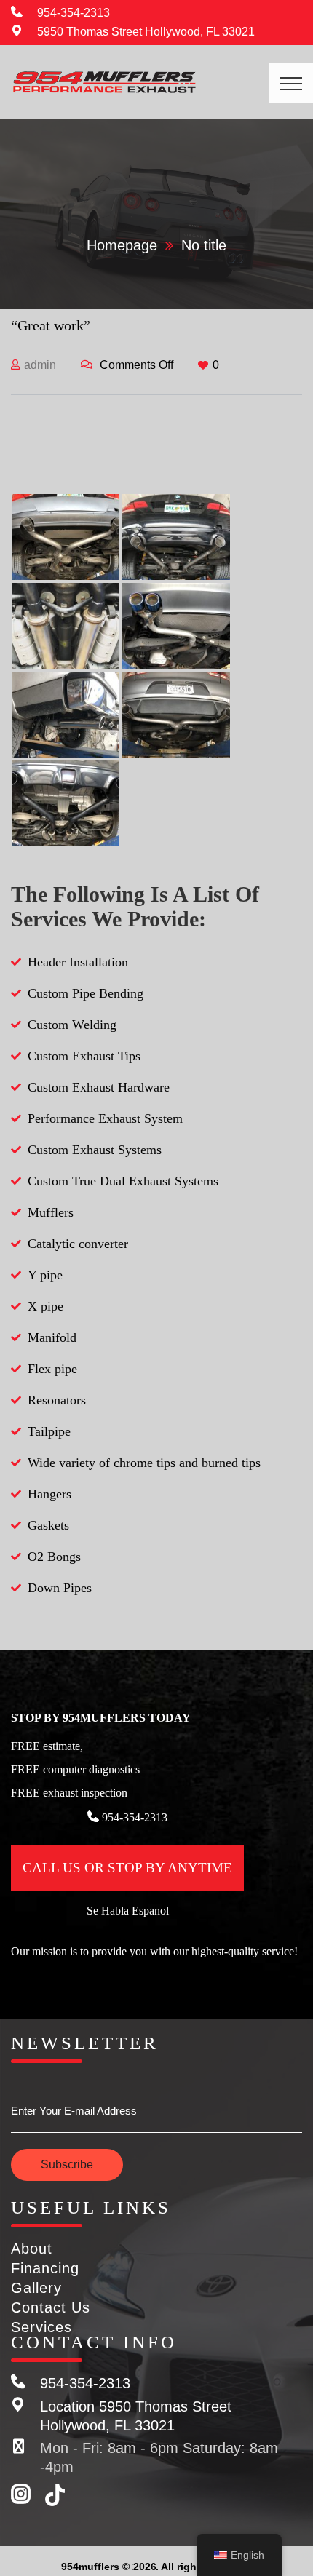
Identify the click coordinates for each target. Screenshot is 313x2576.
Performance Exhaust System (105, 1118)
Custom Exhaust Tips (84, 1056)
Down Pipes (60, 1588)
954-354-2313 (74, 13)
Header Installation (78, 962)
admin (40, 365)
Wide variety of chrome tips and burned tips (144, 1463)
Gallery (36, 2288)
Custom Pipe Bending (86, 993)
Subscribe (67, 2164)
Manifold (52, 1337)
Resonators (57, 1400)
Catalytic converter (78, 1244)
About (32, 2249)
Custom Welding (72, 1025)
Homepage (122, 245)
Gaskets (48, 1525)
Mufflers (51, 1212)
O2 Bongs (54, 1557)
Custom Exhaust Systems (95, 1150)
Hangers (49, 1494)
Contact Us (51, 2307)
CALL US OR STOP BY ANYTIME (127, 1868)
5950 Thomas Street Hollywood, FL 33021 (146, 32)
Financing (45, 2268)
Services (41, 2327)
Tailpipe (49, 1431)
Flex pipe (52, 1369)
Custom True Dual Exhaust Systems (123, 1181)
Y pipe (45, 1275)
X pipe (45, 1306)
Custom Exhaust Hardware (99, 1087)
